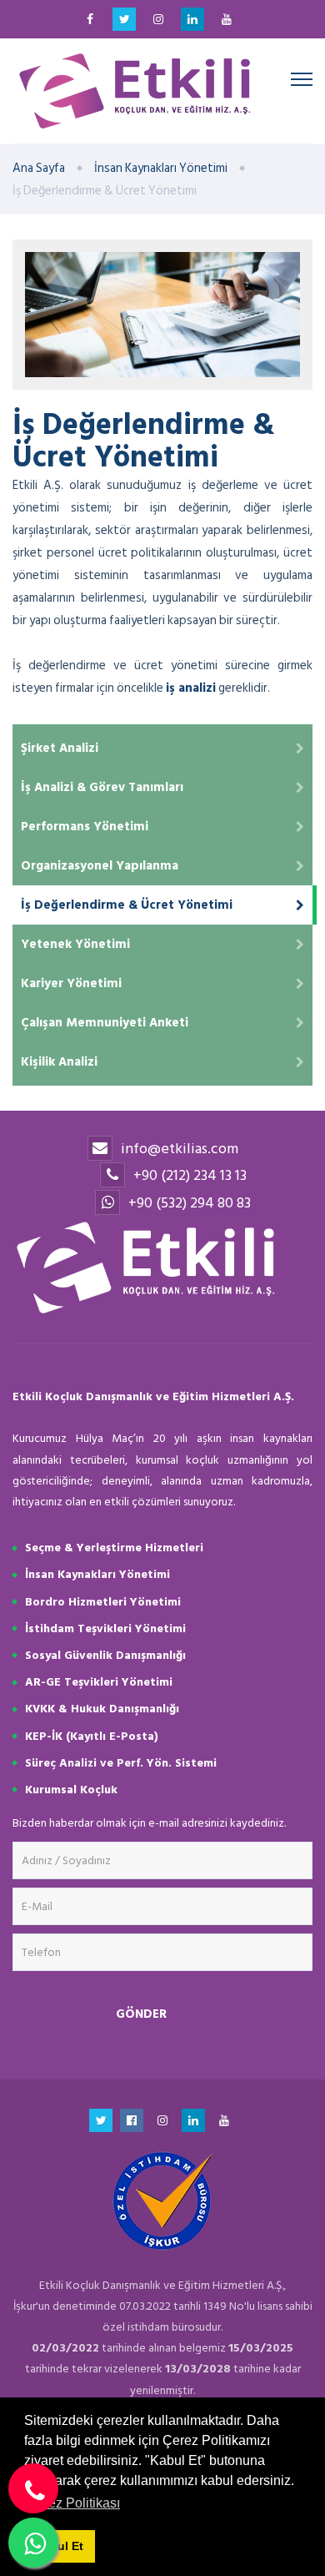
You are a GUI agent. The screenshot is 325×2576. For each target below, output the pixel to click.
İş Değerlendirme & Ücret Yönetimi (127, 905)
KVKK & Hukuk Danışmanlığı (102, 1709)
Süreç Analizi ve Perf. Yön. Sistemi (121, 1763)
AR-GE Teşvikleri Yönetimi (99, 1682)
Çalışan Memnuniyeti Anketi (105, 1023)
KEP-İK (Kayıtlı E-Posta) (92, 1736)
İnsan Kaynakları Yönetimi (161, 168)
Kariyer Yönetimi (71, 983)
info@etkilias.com (180, 1149)
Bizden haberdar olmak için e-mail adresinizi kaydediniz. (149, 1823)
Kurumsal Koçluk (71, 1790)
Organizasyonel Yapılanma (100, 866)
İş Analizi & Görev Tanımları (102, 787)
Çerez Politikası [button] (73, 2503)
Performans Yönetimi (85, 827)
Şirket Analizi (60, 748)
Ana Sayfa (39, 168)
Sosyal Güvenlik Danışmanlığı (105, 1655)
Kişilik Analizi (59, 1062)
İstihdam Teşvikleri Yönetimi (105, 1628)
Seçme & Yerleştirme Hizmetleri (114, 1548)
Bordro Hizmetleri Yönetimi (103, 1602)
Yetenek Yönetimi (75, 944)
